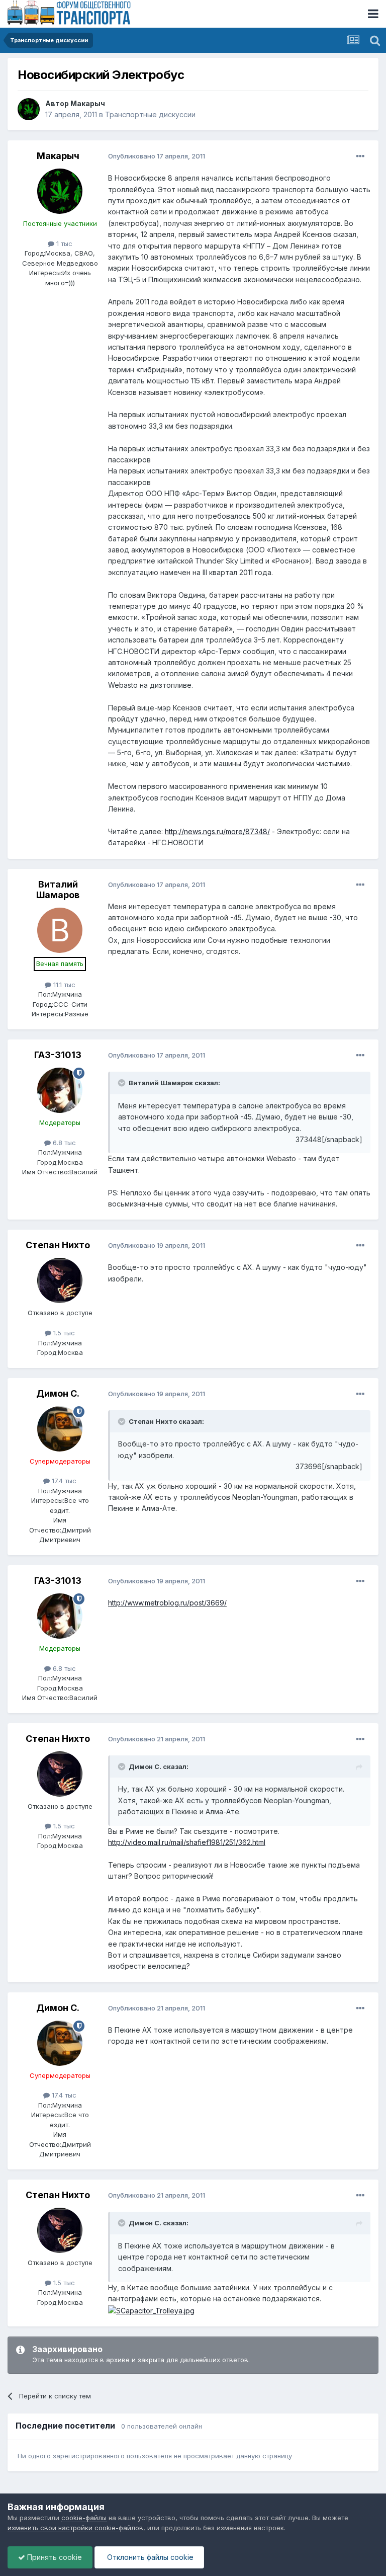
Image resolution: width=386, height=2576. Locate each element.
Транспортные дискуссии (150, 114)
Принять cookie (54, 2557)
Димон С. (58, 1393)
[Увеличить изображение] (151, 2310)
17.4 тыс (63, 1481)
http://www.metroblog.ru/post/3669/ (167, 1603)
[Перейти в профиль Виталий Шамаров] (60, 930)
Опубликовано (157, 156)
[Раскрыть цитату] (123, 1083)
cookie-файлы (84, 2518)
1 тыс (63, 244)
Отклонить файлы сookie (149, 2557)
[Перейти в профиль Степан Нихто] (60, 1280)
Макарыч (88, 103)
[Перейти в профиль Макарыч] (29, 109)
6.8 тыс (63, 1143)
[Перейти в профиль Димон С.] (60, 1429)
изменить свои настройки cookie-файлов (75, 2528)
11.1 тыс (63, 985)
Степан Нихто (58, 1245)
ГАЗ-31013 (58, 1055)
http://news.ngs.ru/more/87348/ (217, 831)
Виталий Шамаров (58, 890)
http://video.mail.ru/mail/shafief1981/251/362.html (187, 1842)
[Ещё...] (360, 156)
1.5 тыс (63, 1333)
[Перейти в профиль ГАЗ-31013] (60, 1090)
